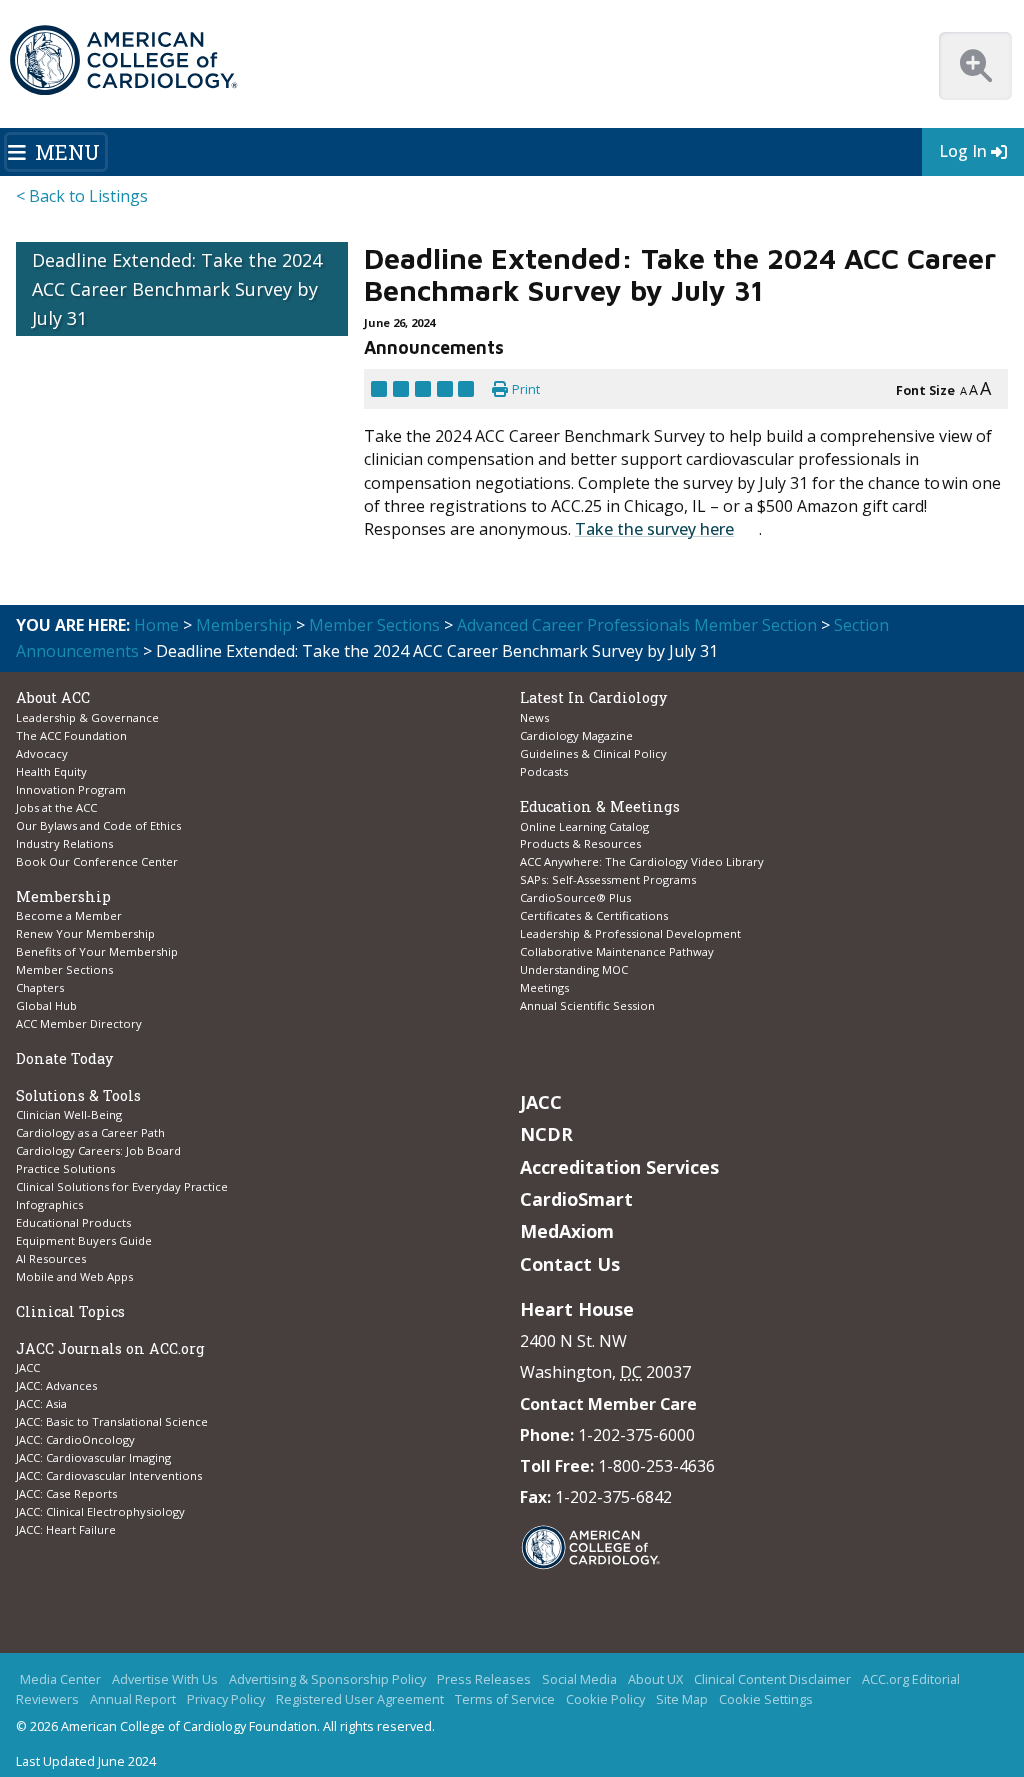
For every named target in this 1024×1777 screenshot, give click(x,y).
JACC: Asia (41, 1403)
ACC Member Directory (79, 1023)
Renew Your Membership (85, 933)
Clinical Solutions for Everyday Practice (122, 1186)
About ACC (53, 697)
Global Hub (46, 1005)
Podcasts (544, 771)
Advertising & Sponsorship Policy (327, 1680)
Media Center (60, 1680)
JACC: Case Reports (66, 1493)
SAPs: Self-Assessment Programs (608, 879)
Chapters (40, 987)
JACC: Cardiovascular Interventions (109, 1475)
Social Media (579, 1680)
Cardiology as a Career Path (90, 1132)
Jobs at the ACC (56, 807)
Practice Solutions (65, 1168)
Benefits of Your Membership (97, 951)
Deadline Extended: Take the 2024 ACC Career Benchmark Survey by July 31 (177, 289)
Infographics (49, 1204)
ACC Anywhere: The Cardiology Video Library (642, 861)
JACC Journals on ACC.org (110, 1348)
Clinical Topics (70, 1311)
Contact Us (570, 1264)
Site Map (682, 1700)
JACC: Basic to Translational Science (112, 1421)
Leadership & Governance (87, 717)
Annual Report (133, 1700)
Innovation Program (71, 789)
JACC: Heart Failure (66, 1529)
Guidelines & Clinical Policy (593, 753)
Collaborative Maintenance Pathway (617, 951)
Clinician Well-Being (69, 1114)
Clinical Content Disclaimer (772, 1680)
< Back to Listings (82, 196)
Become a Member (69, 915)
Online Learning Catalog (584, 826)
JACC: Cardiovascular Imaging (93, 1457)
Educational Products (73, 1222)
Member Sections (374, 625)
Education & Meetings (600, 806)
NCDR (546, 1134)
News (534, 717)
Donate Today (64, 1058)
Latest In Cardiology (593, 697)
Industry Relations (64, 843)
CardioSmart (576, 1199)
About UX (655, 1680)
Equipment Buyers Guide (85, 1240)
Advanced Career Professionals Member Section (637, 625)
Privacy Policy (226, 1700)
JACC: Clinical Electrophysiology (100, 1511)
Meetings (544, 987)
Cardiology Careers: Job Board (100, 1150)
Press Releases (484, 1680)
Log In (963, 151)
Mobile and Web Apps (74, 1276)
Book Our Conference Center (97, 861)
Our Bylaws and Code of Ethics (98, 825)
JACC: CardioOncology (75, 1439)
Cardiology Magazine (576, 735)
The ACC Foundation (71, 735)
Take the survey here (654, 529)
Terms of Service (505, 1700)
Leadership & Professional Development (630, 933)
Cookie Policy (605, 1700)
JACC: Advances (56, 1385)
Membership (244, 625)
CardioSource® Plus (575, 897)
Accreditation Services (619, 1167)
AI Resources (51, 1258)
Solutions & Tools (78, 1095)
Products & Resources (580, 843)
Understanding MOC (574, 969)
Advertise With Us (165, 1680)
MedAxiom (567, 1231)
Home (156, 625)
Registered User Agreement (360, 1700)
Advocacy (42, 753)
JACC (28, 1367)
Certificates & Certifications (594, 915)
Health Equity (51, 771)
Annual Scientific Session (587, 1005)
